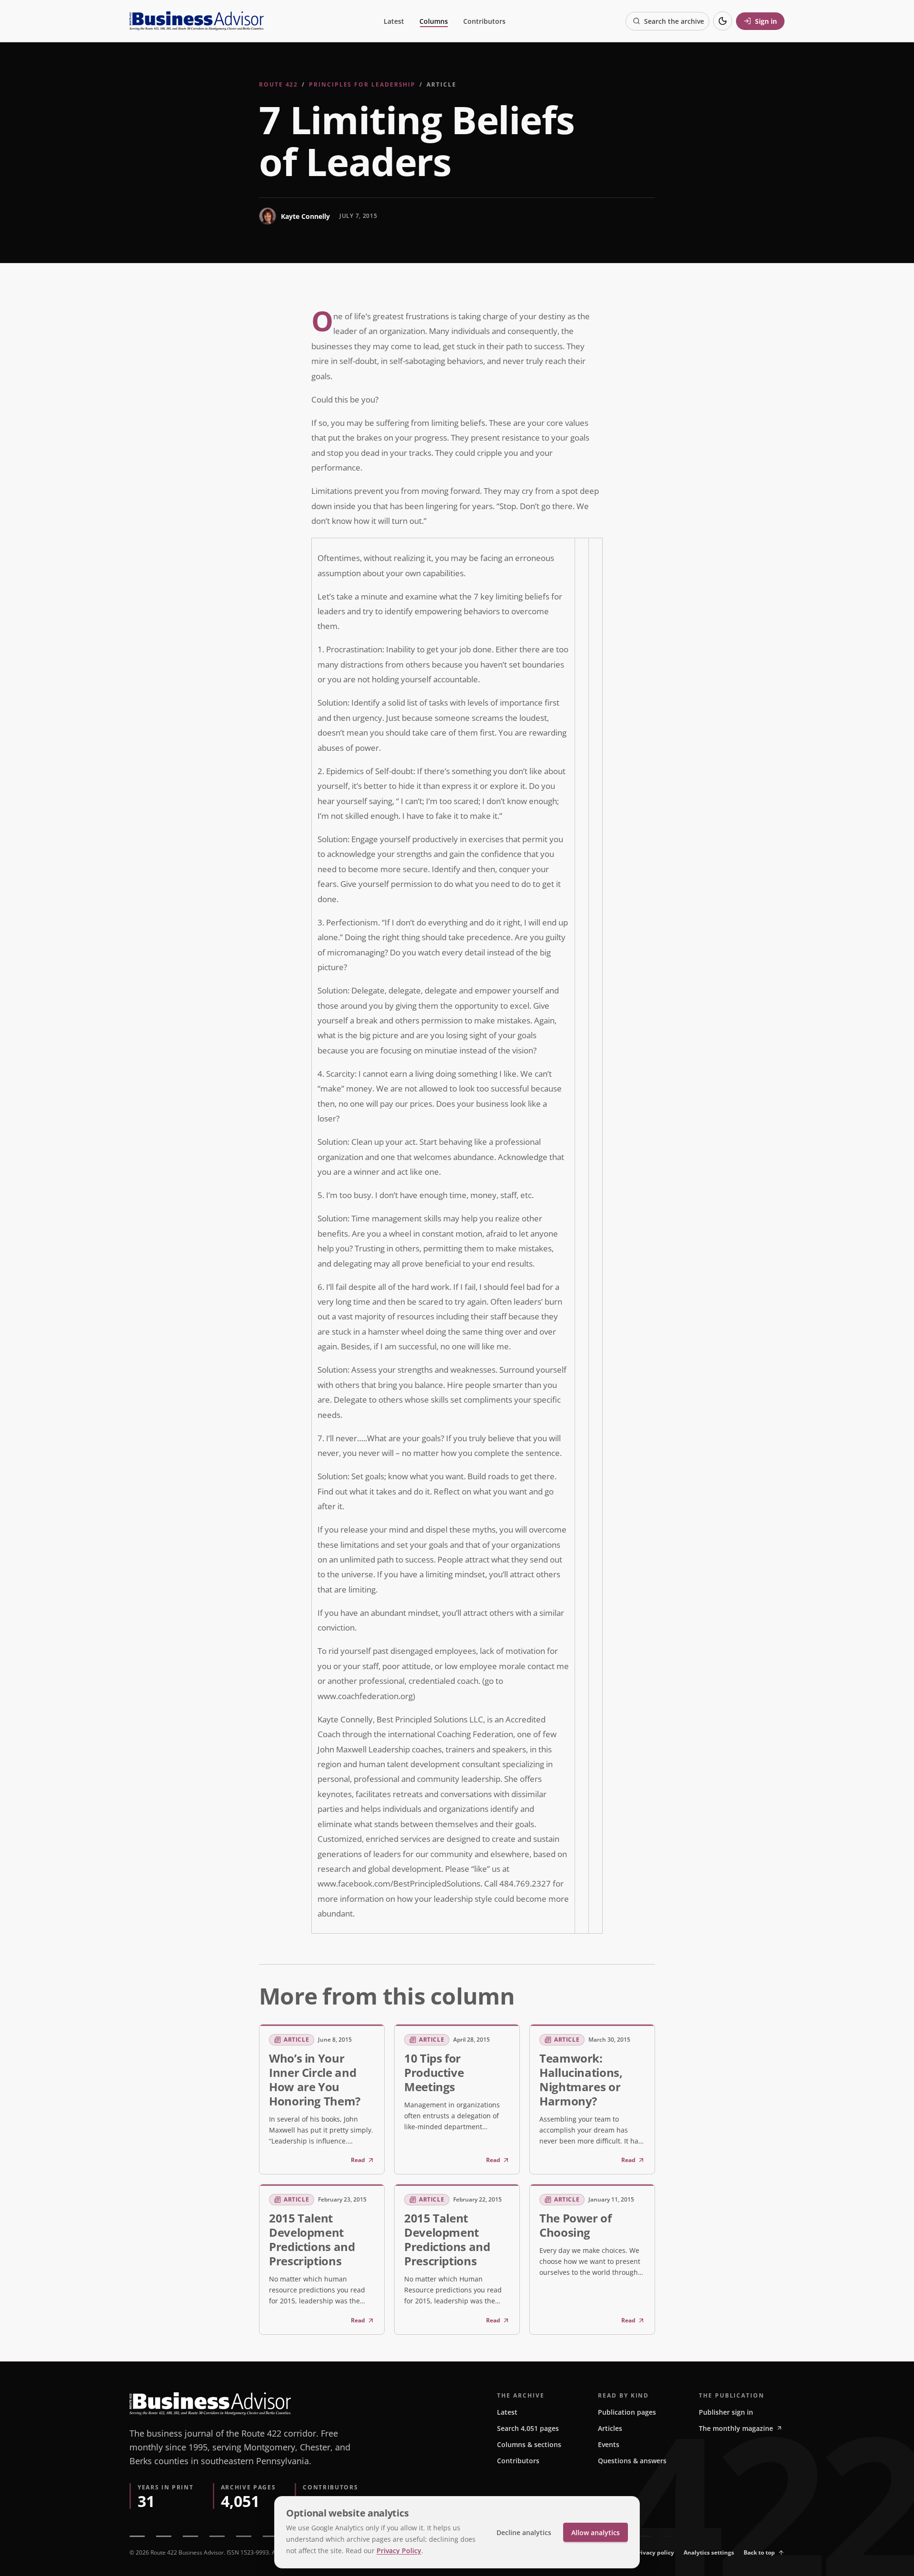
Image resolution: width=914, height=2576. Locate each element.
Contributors (484, 21)
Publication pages (627, 2412)
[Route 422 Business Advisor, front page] (197, 21)
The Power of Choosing (576, 2225)
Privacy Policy (399, 2551)
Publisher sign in (726, 2412)
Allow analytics (596, 2532)
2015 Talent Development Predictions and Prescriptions (312, 2239)
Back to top (759, 2552)
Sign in (766, 21)
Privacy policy (654, 2552)
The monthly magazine (736, 2428)
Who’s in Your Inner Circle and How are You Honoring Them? (315, 2079)
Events (609, 2444)
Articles (610, 2428)
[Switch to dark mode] (723, 21)
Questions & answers (632, 2461)
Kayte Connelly (305, 216)
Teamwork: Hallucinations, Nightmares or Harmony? (581, 2079)
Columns (434, 21)
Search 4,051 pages (528, 2428)
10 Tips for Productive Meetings (434, 2072)
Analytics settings (709, 2552)
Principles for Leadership (362, 84)
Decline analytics (524, 2532)
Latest (394, 21)
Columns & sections (529, 2444)
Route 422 (278, 84)
